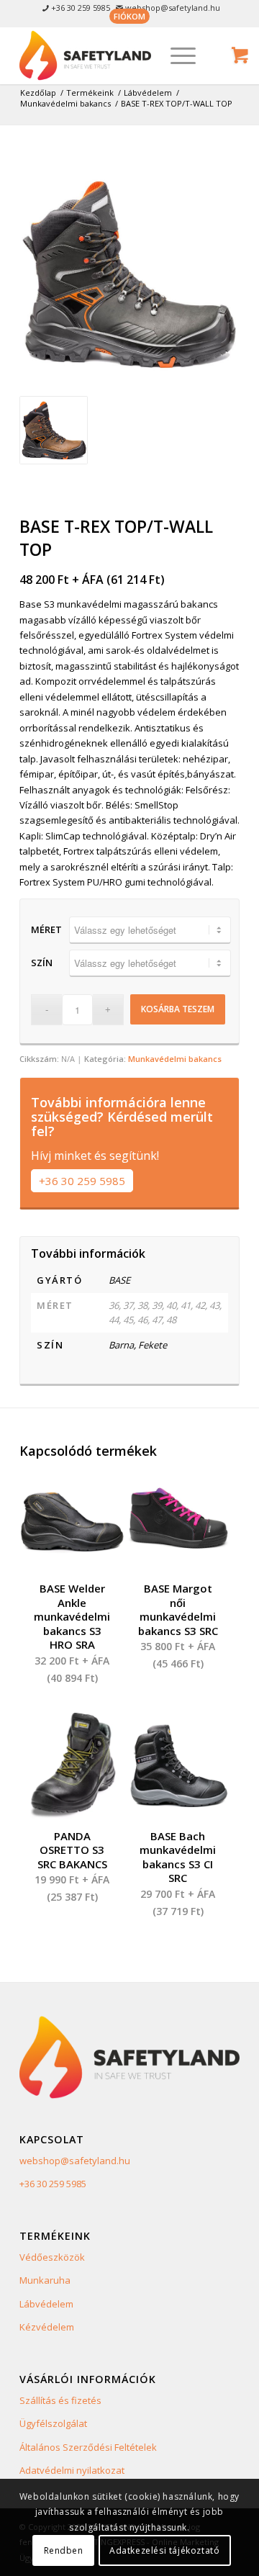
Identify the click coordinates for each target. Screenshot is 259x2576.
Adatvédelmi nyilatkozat (72, 2470)
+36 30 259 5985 (82, 1181)
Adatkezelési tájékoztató (164, 2550)
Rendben (64, 2550)
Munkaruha (45, 2280)
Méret (46, 929)
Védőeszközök (52, 2257)
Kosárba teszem (178, 1009)
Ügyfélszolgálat (53, 2423)
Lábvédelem (46, 2304)
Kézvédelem (47, 2327)
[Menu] (176, 55)
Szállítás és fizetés (60, 2400)
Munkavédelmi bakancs (175, 1059)
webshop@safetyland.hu (75, 2161)
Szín (42, 963)
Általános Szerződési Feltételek (88, 2447)
